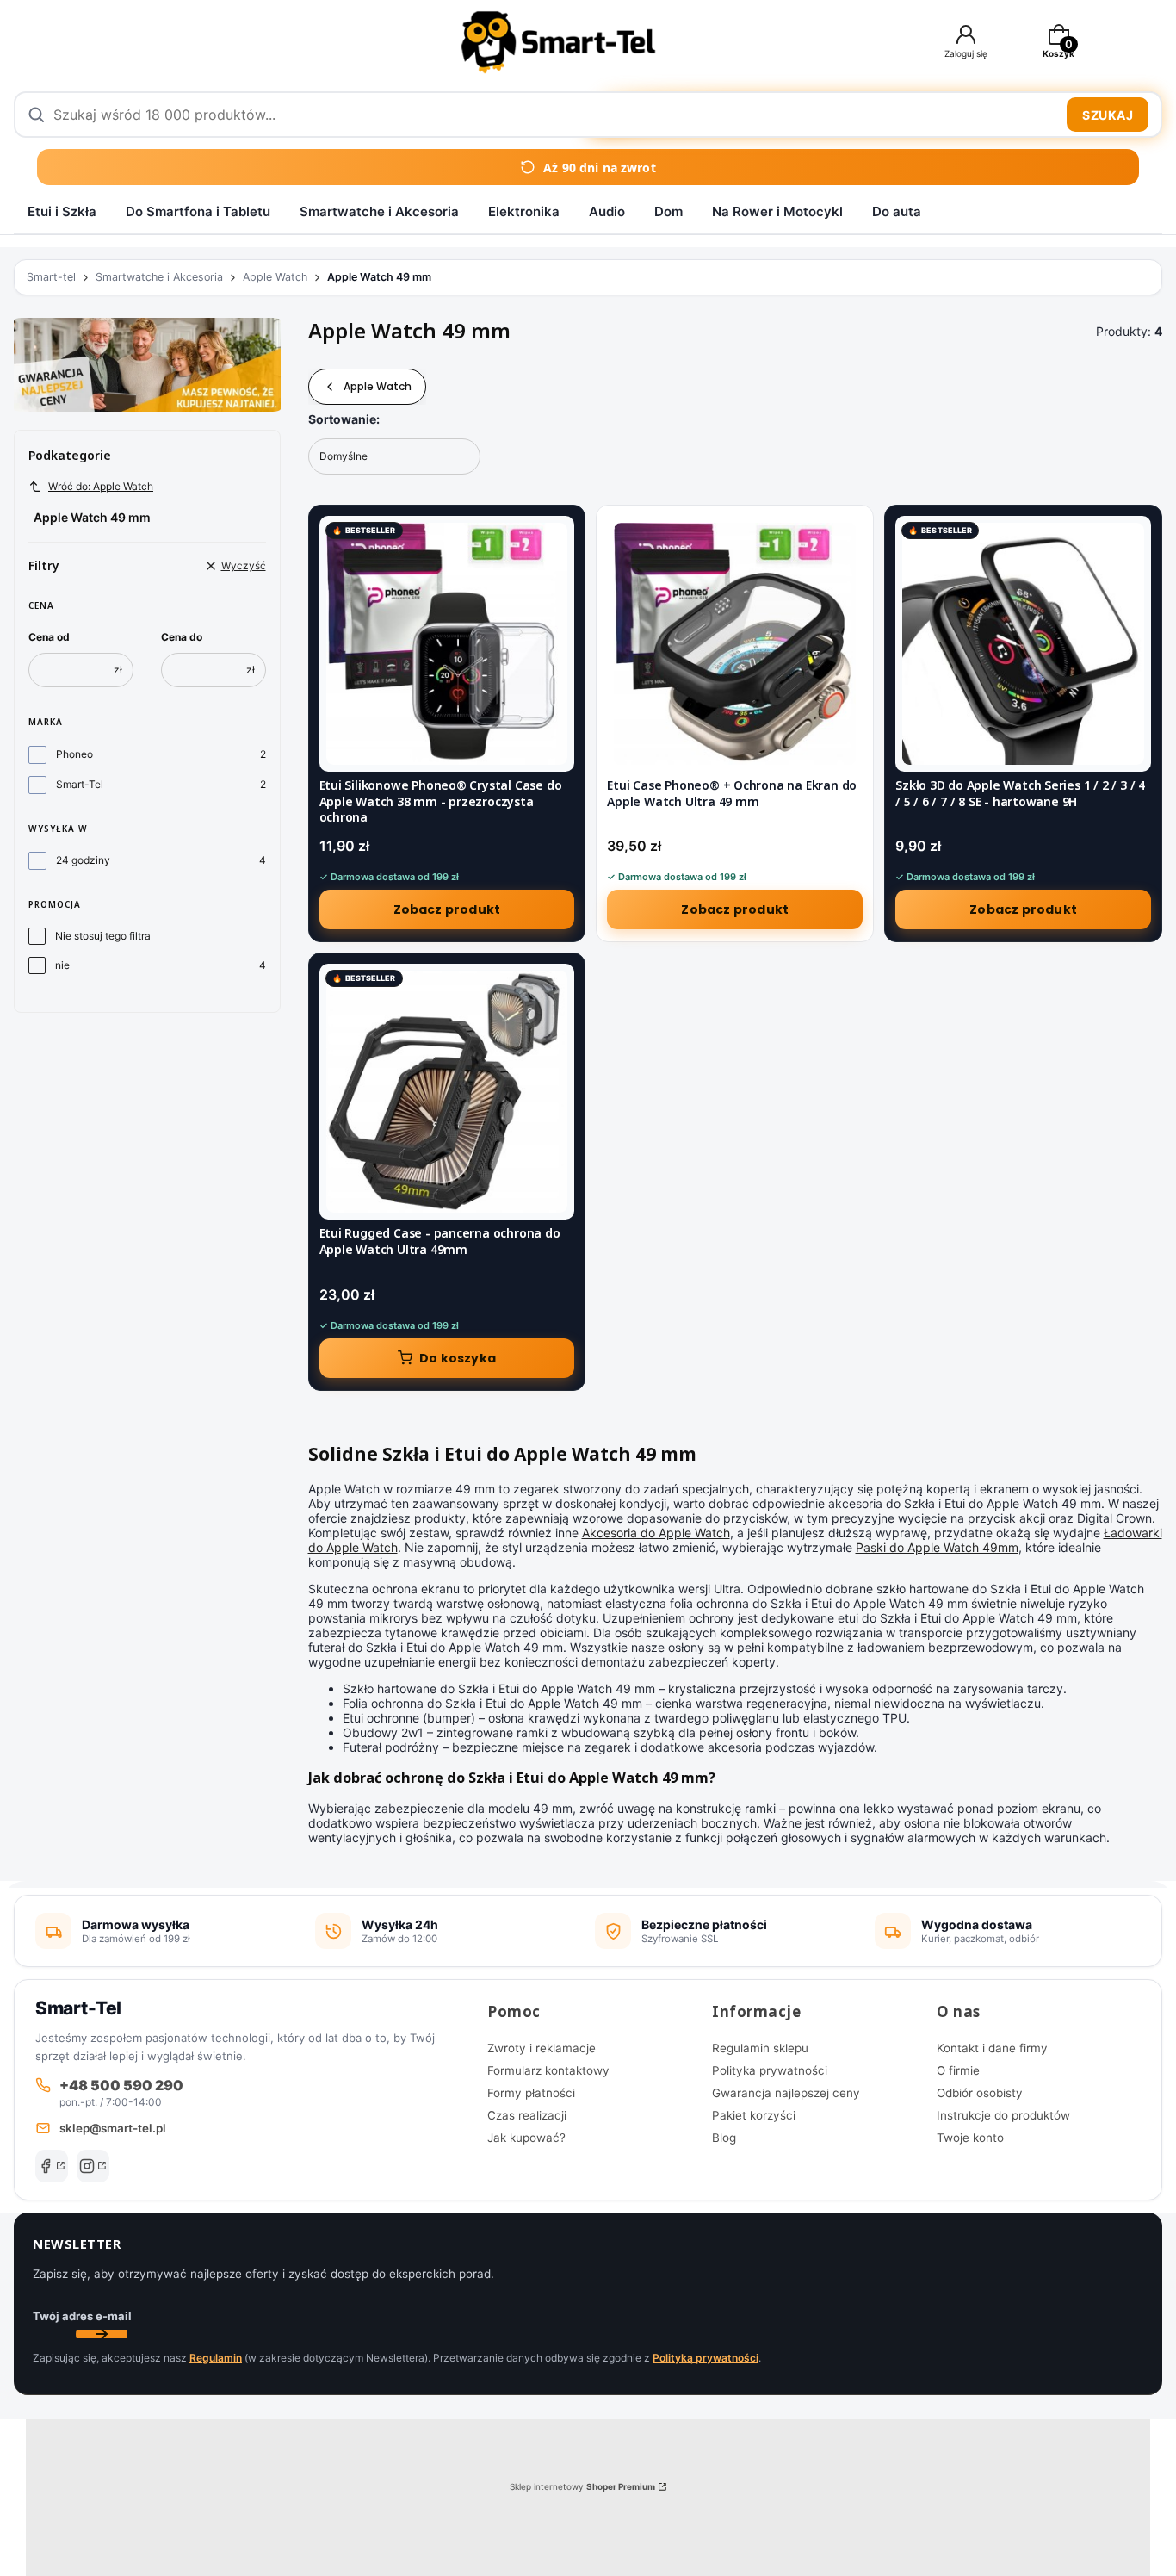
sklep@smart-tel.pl (113, 2128)
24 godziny (83, 860)
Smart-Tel (80, 784)
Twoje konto (970, 2138)
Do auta (897, 211)
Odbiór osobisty (980, 2093)
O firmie (958, 2070)
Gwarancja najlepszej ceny (786, 2093)
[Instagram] (93, 2166)
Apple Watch (275, 277)
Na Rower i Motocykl (777, 211)
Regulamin (216, 2358)
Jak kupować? (526, 2138)
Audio (607, 211)
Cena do (182, 637)
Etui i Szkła (62, 211)
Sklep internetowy (582, 2486)
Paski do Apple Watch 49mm (937, 1547)
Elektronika (524, 211)
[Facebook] (52, 2166)
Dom (668, 211)
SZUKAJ (1108, 115)
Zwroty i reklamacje (542, 2048)
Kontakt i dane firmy (992, 2048)
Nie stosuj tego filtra (103, 936)
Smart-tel (51, 277)
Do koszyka (458, 1358)
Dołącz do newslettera (102, 2334)
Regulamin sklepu (760, 2048)
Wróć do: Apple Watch (101, 486)
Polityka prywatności (770, 2070)
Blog (724, 2138)
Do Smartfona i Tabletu (198, 211)
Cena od (49, 637)
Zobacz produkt (447, 909)
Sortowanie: (344, 419)
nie (62, 965)
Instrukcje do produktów (1003, 2115)
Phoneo (74, 754)
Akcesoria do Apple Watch (656, 1533)
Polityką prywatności (706, 2358)
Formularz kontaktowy (548, 2070)
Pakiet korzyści (754, 2115)
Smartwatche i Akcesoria (379, 211)
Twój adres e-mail (82, 2316)
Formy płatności (531, 2093)
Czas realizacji (527, 2115)
